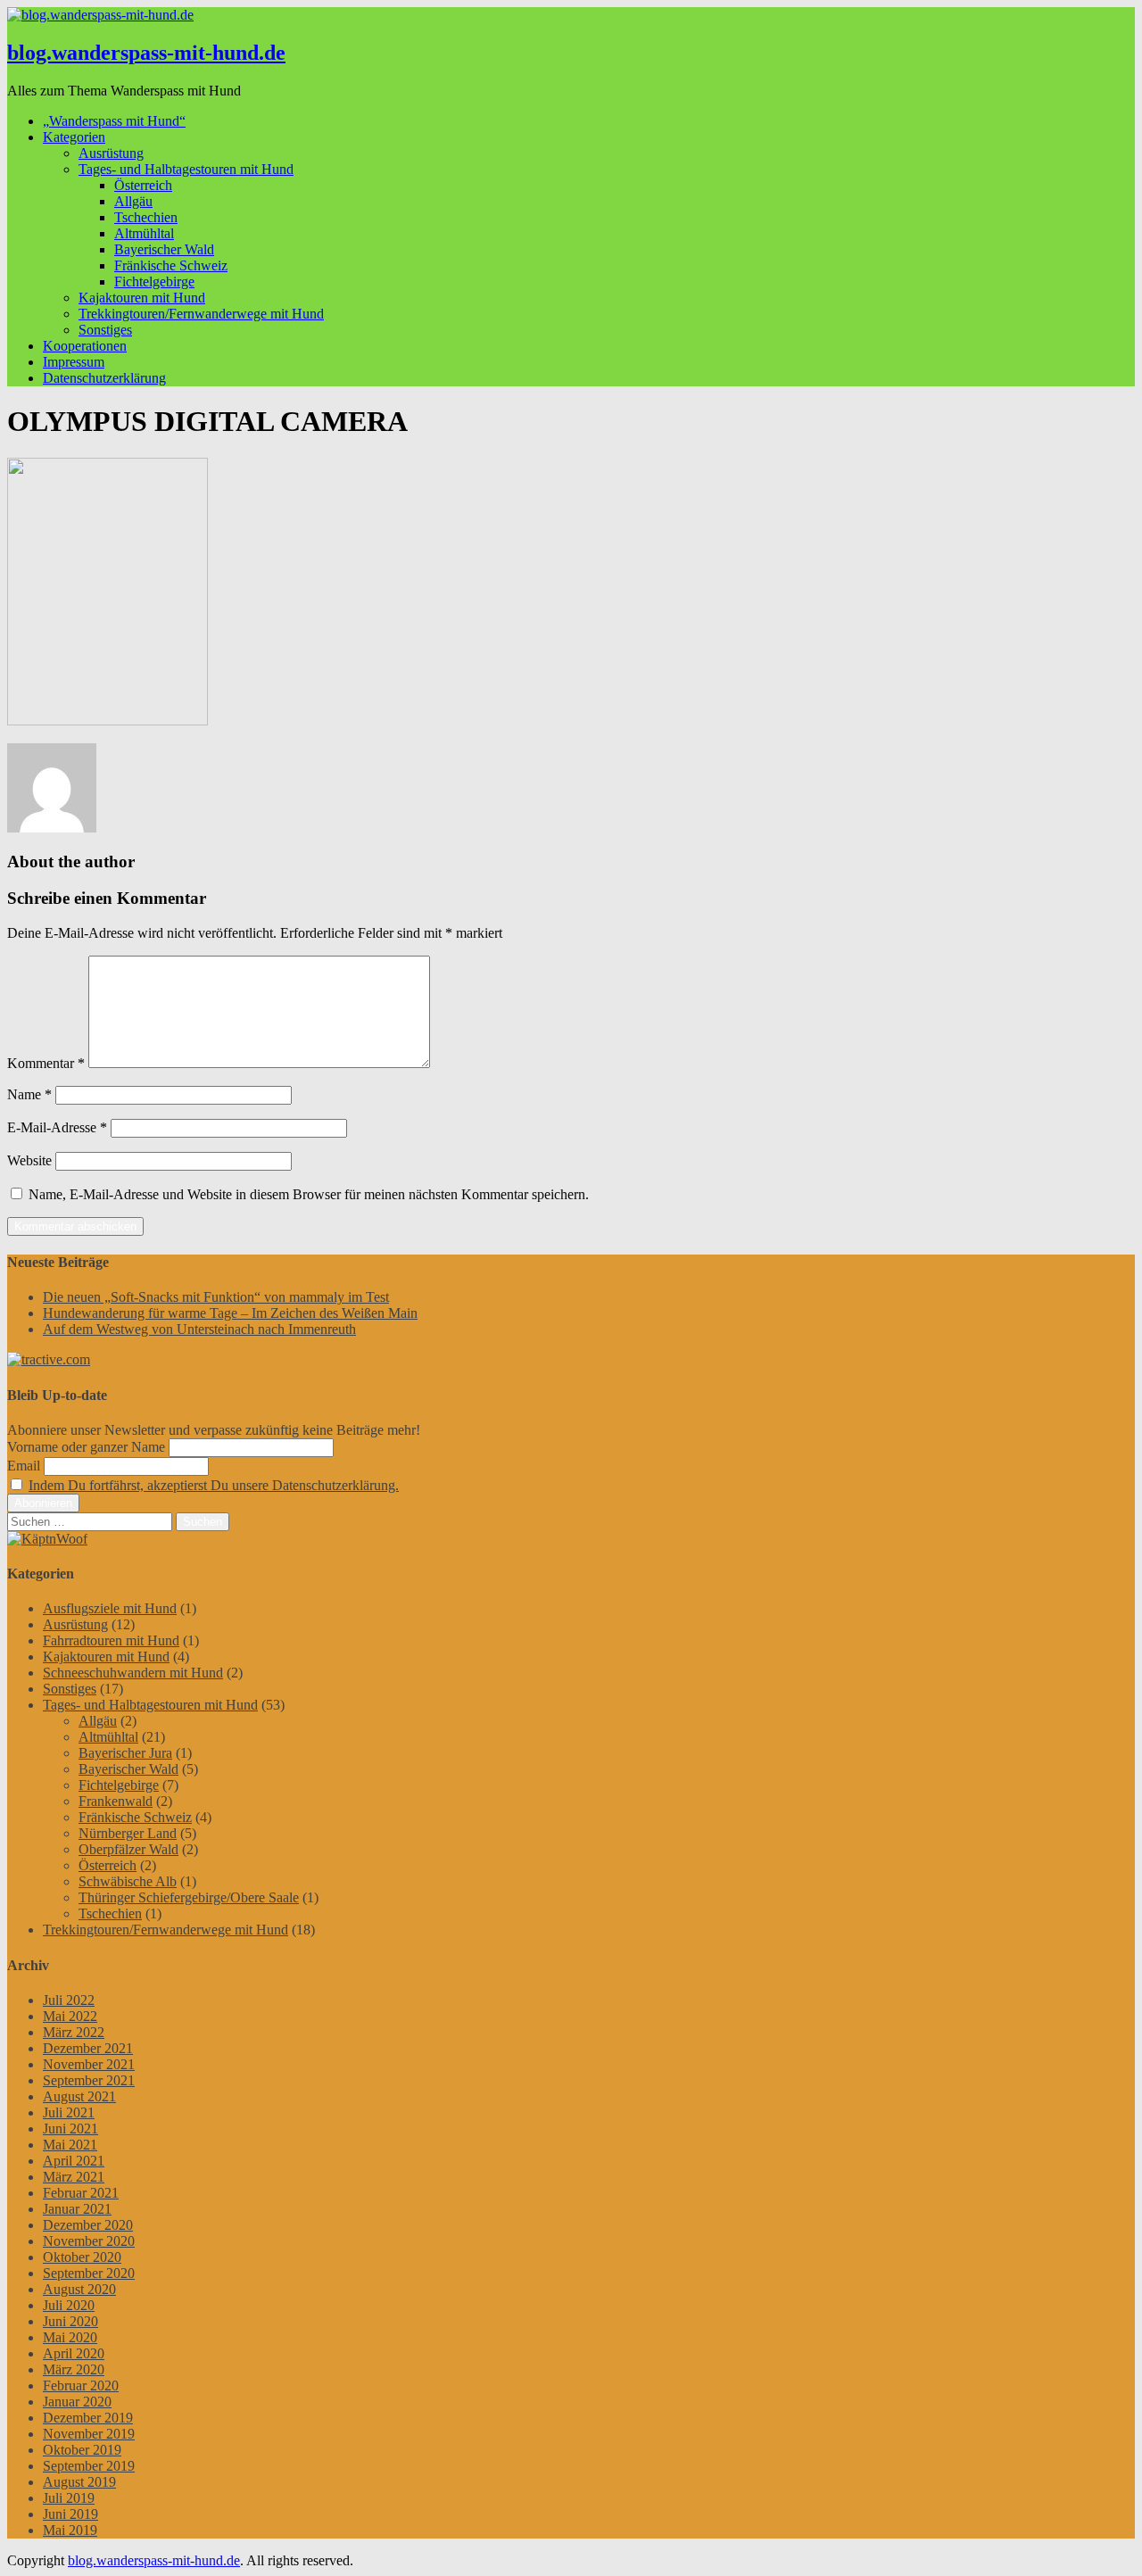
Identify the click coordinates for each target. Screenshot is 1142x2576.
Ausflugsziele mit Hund (110, 1608)
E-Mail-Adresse (57, 1127)
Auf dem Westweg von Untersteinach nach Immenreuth (199, 1329)
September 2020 (89, 2273)
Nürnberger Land (128, 1833)
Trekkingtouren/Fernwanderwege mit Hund (201, 314)
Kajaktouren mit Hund (142, 298)
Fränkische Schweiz (171, 265)
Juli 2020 (69, 2305)
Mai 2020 (70, 2337)
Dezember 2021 (88, 2048)
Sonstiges (105, 330)
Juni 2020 (70, 2321)
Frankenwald (116, 1801)
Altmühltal (144, 233)
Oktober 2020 (82, 2257)
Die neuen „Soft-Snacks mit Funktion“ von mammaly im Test (216, 1297)
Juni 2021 (70, 2129)
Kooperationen (85, 346)
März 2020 (74, 2369)
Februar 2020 (81, 2385)
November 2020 (89, 2241)
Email (24, 1466)
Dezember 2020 (88, 2225)
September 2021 (89, 2080)
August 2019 (79, 2482)
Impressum (74, 362)
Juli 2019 (69, 2498)
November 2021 (89, 2064)
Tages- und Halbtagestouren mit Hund (186, 169)
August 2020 (79, 2289)
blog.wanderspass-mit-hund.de (146, 53)
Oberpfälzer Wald (128, 1849)
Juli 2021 (69, 2112)
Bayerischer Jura (125, 1753)
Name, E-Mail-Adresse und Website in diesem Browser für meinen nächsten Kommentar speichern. (309, 1194)
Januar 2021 (77, 2209)
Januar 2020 (77, 2402)
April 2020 (74, 2353)
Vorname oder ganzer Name (86, 1447)
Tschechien (146, 217)
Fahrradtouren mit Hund (111, 1640)
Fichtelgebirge (154, 282)
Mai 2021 (70, 2145)
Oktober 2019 (82, 2450)
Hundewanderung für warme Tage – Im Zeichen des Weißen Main (230, 1313)
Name (29, 1094)
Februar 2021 (81, 2193)
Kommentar (46, 1063)
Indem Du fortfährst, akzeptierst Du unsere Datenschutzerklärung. (214, 1485)
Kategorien (74, 137)
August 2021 (79, 2096)
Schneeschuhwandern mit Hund (133, 1673)
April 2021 (74, 2161)
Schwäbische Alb (128, 1881)
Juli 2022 (69, 2000)
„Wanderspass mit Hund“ (114, 121)
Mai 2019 (70, 2530)
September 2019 (89, 2466)
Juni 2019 (70, 2514)
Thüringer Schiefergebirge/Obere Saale (189, 1897)
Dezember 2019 (88, 2418)
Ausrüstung (111, 153)
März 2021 (74, 2177)
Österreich (143, 185)
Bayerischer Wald (164, 249)
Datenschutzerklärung (104, 378)
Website (29, 1160)
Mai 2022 (70, 2016)
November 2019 (89, 2434)
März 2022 (74, 2032)
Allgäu (133, 201)
